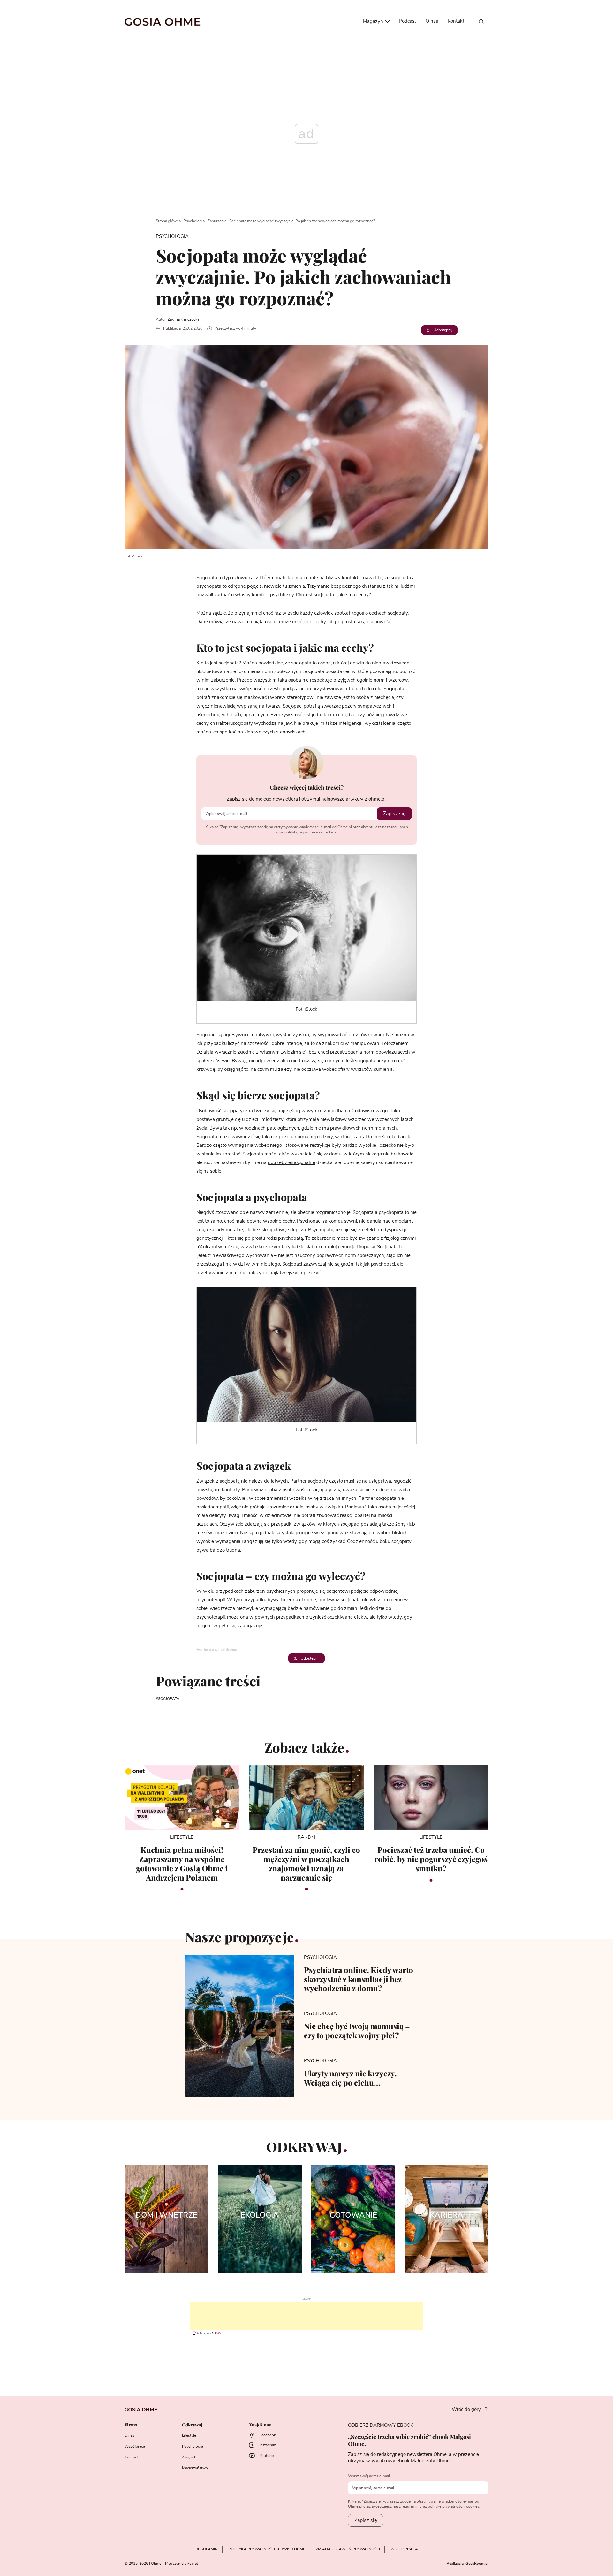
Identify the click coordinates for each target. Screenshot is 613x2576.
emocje (348, 1247)
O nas (432, 21)
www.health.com (223, 1649)
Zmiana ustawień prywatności (348, 2549)
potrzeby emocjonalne (291, 1163)
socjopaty (243, 723)
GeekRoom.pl (477, 2564)
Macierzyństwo (195, 2468)
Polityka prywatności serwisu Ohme (267, 2549)
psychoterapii (211, 1617)
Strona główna (168, 221)
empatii (221, 1507)
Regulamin (207, 2549)
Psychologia (194, 221)
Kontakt (456, 21)
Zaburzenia (217, 221)
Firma (131, 2425)
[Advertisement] (306, 2316)
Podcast (407, 21)
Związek (189, 2457)
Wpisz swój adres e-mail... (370, 2476)
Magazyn (374, 22)
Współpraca (135, 2446)
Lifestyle (189, 2435)
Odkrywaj (192, 2425)
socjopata (169, 1699)
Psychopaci (309, 1221)
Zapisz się (394, 814)
